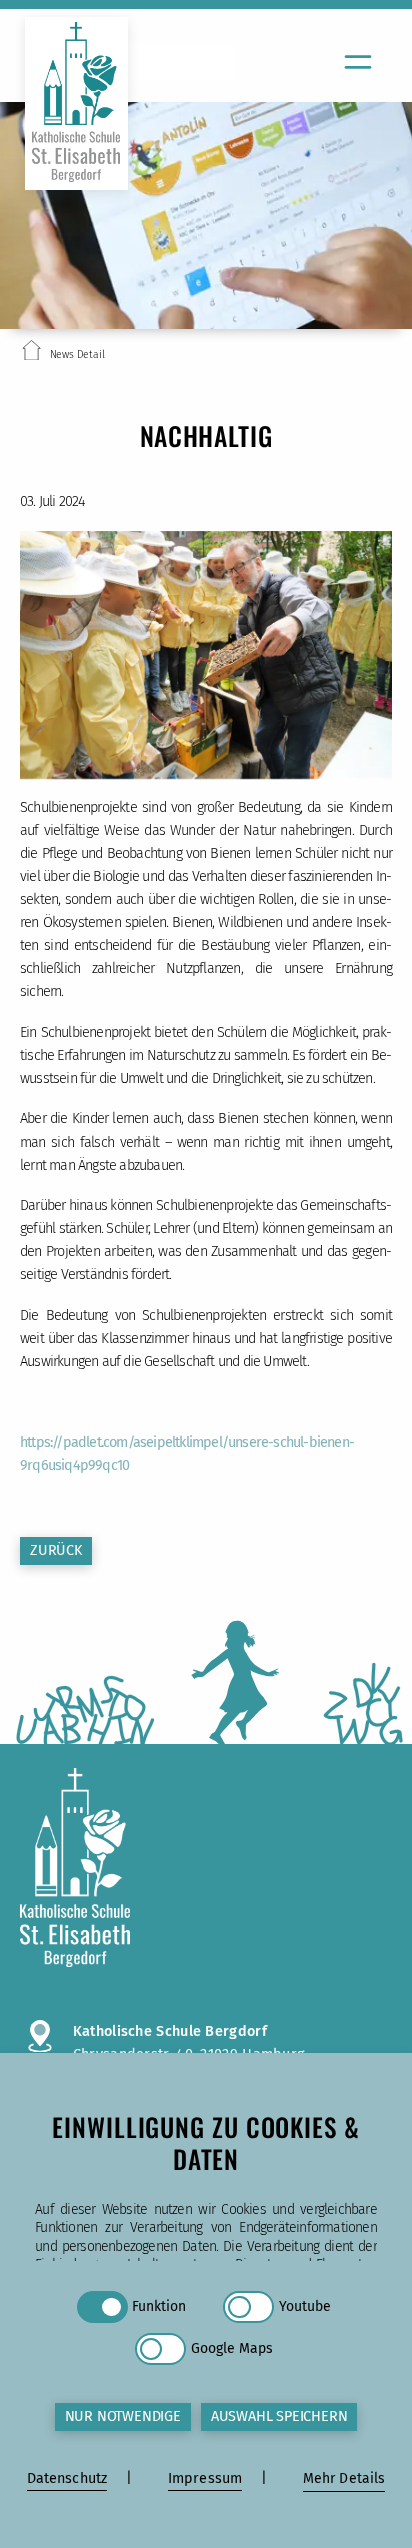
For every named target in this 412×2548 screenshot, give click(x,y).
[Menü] (358, 62)
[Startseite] (31, 354)
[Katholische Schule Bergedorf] (206, 1870)
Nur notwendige (123, 2416)
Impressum (205, 2478)
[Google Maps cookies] (160, 2349)
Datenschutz (67, 2478)
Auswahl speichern (279, 2416)
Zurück (56, 1550)
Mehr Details (344, 2478)
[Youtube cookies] (248, 2307)
